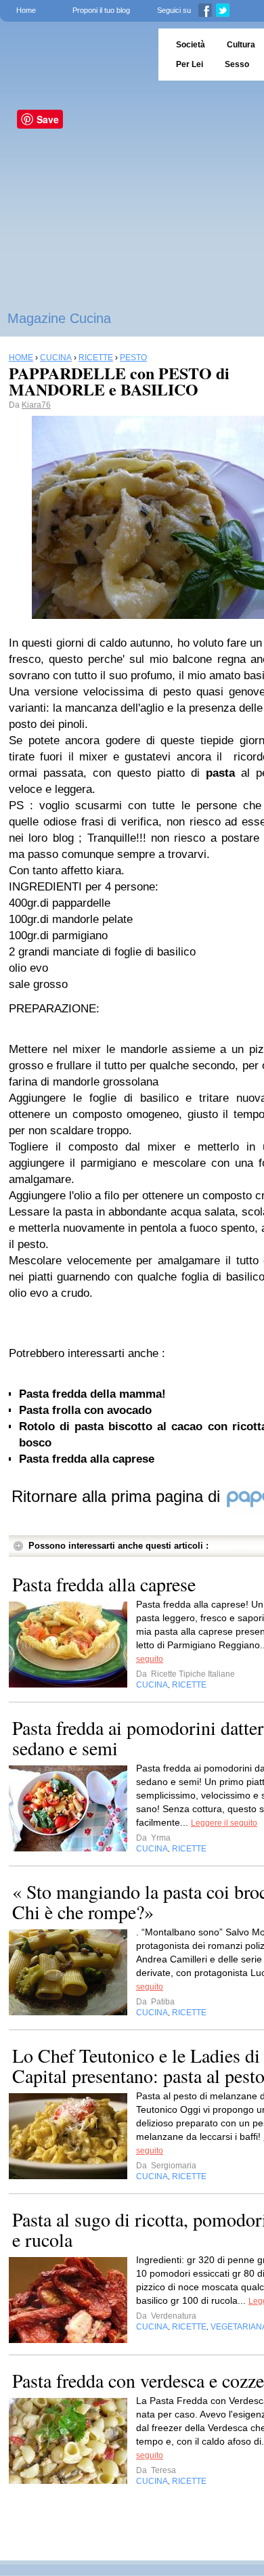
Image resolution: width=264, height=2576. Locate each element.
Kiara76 (36, 405)
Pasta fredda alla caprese (87, 1459)
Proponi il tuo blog (101, 10)
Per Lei (190, 64)
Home (26, 10)
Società (191, 45)
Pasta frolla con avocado (85, 1410)
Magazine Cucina (59, 318)
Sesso (237, 64)
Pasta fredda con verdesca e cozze (138, 2380)
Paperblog (75, 55)
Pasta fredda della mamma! (92, 1394)
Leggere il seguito (224, 1823)
